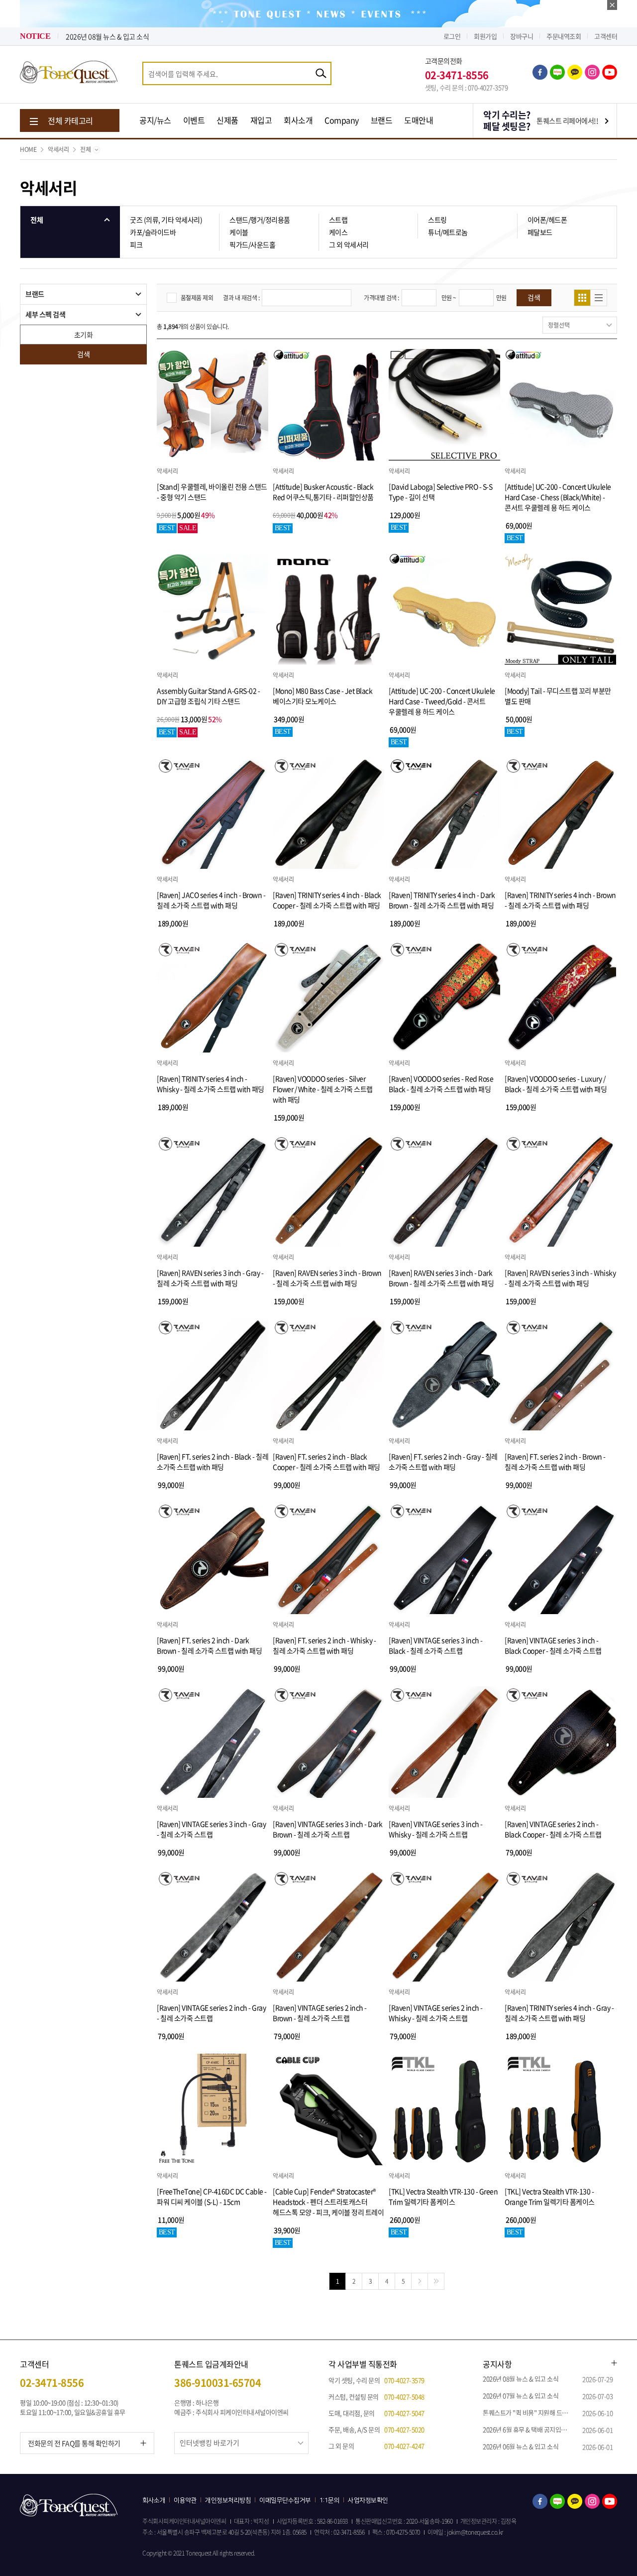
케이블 (239, 232)
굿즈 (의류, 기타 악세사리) (166, 220)
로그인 (452, 36)
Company (342, 120)
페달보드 (540, 232)
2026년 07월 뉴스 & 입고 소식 (107, 36)
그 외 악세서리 (349, 244)
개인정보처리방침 (228, 2500)
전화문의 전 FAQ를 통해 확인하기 (74, 2443)
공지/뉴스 (155, 120)
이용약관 (185, 2500)
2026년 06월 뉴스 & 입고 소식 (521, 2446)
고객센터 (606, 36)
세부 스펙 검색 (45, 314)
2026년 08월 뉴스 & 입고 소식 (521, 2379)
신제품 (227, 120)
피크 (136, 244)
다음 (420, 2281)
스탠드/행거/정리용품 (260, 220)
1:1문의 (330, 2500)
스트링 (437, 220)
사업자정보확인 (368, 2500)
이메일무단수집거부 (285, 2500)
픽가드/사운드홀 (252, 244)
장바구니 (522, 36)
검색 (83, 354)
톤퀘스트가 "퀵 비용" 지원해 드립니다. (532, 2412)
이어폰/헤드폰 (547, 220)
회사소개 (298, 120)
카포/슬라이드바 (153, 232)
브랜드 (382, 120)
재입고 (261, 120)
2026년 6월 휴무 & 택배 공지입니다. (529, 2429)
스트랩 (338, 220)
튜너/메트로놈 (448, 232)
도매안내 (419, 120)
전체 (85, 149)
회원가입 (485, 36)
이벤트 (194, 120)
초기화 (84, 335)
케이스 (338, 232)
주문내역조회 (564, 36)
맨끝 (436, 2281)
